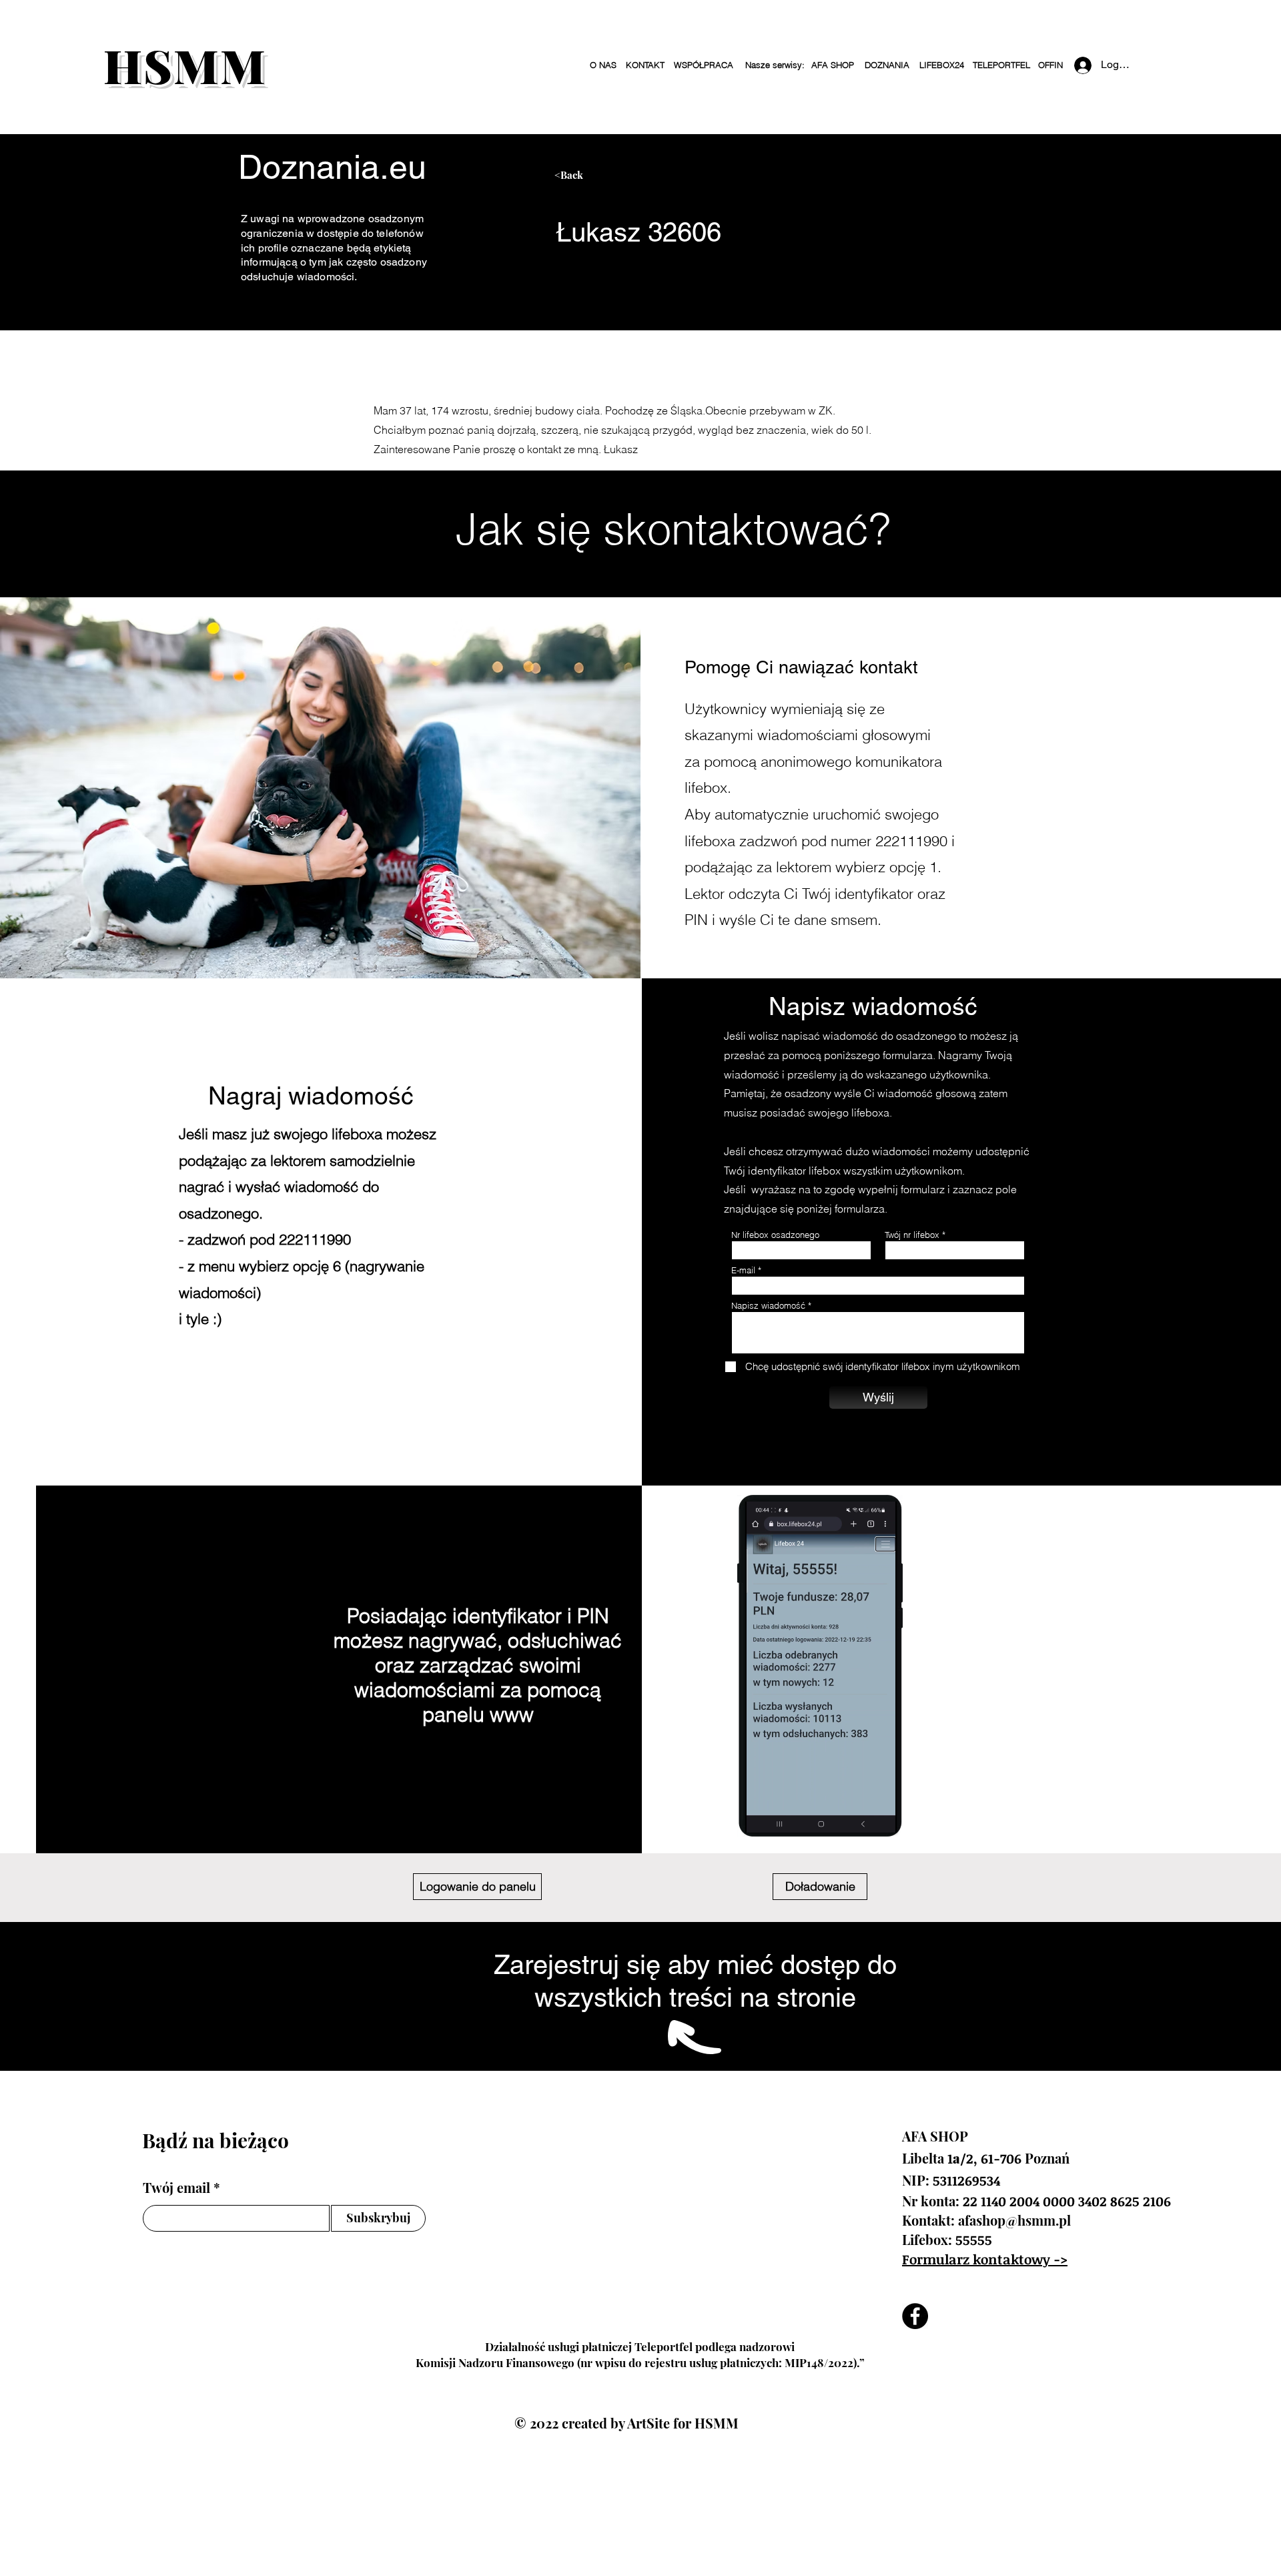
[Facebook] (915, 2316)
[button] (774, 65)
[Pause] (763, 1815)
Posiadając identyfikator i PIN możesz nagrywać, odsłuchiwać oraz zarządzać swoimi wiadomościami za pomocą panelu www (478, 1665)
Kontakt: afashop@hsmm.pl (986, 2220)
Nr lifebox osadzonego (775, 1235)
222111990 (911, 841)
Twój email (176, 2188)
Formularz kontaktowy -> (985, 2259)
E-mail (743, 1270)
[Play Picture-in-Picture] (874, 1815)
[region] (680, 181)
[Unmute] (785, 1815)
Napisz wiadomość (768, 1306)
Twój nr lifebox (912, 1235)
